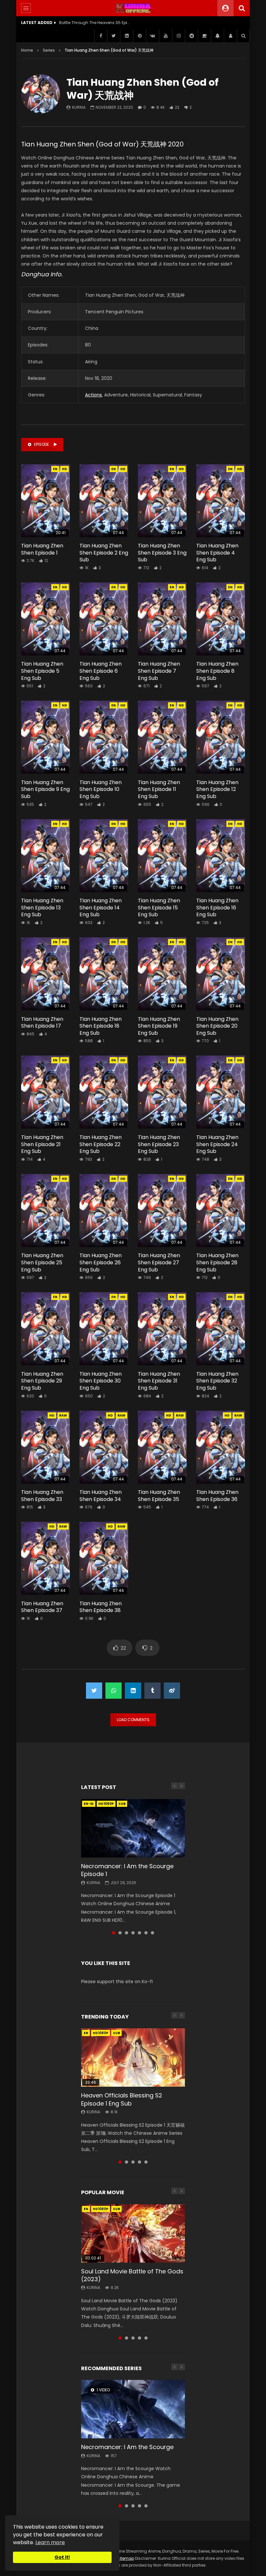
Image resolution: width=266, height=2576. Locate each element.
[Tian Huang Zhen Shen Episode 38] (104, 1558)
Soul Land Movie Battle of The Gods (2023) (132, 2275)
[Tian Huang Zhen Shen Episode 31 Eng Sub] (162, 1329)
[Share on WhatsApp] (114, 1691)
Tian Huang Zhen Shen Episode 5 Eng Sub (42, 671)
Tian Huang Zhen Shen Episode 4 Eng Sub (217, 553)
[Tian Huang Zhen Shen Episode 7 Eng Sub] (162, 619)
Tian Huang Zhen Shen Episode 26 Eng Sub (101, 1262)
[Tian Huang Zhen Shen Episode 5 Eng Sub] (45, 619)
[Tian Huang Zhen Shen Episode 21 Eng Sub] (45, 1092)
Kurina (79, 107)
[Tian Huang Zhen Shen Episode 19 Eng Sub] (162, 974)
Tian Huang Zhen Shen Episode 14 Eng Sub (101, 907)
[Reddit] (191, 36)
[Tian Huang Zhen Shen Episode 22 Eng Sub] (104, 1092)
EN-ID (89, 1804)
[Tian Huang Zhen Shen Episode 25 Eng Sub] (45, 1211)
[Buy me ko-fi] (204, 36)
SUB (122, 1804)
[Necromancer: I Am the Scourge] (133, 2409)
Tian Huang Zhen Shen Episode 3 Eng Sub (162, 553)
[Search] (242, 8)
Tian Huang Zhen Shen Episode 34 (101, 1496)
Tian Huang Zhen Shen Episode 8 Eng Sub (217, 671)
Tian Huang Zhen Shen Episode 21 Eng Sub (42, 1144)
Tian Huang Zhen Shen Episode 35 (159, 1496)
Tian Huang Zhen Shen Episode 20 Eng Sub (217, 1026)
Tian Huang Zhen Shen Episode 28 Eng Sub (217, 1262)
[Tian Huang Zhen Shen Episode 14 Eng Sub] (104, 856)
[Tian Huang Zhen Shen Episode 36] (221, 1447)
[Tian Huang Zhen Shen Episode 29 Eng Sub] (45, 1329)
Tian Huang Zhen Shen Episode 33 (42, 1496)
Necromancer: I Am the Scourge (127, 2447)
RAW (63, 1415)
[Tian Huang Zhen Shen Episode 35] (162, 1447)
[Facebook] (101, 36)
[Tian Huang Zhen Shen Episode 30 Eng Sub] (104, 1329)
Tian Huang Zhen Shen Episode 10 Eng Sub (101, 789)
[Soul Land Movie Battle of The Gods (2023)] (133, 2233)
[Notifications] (217, 36)
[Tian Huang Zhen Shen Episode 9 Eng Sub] (45, 737)
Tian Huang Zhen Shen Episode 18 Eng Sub (101, 1026)
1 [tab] (114, 1933)
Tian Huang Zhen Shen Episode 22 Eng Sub (101, 1144)
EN (55, 469)
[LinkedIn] (127, 36)
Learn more (50, 2542)
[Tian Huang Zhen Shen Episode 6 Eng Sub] (104, 619)
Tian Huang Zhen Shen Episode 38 (101, 1607)
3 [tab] (127, 1933)
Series (49, 50)
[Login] (230, 36)
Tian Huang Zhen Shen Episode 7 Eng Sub (159, 671)
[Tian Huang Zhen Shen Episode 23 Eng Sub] (162, 1092)
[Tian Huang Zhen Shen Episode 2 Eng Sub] (104, 501)
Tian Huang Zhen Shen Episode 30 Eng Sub (101, 1381)
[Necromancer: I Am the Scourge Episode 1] (133, 1828)
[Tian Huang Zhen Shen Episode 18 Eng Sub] (104, 974)
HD (65, 469)
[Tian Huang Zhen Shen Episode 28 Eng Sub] (221, 1211)
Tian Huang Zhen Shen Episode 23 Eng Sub (159, 1144)
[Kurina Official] (133, 8)
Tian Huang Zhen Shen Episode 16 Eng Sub (217, 907)
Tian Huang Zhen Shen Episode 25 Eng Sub (42, 1262)
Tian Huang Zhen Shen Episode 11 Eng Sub (159, 789)
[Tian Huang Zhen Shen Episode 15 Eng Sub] (162, 856)
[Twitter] (114, 36)
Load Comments (133, 1720)
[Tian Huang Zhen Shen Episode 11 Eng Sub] (162, 737)
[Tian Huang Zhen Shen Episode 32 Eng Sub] (221, 1329)
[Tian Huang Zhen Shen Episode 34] (104, 1447)
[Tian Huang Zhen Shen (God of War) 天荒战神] (41, 94)
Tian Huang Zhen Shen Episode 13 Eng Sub (42, 907)
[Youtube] (165, 36)
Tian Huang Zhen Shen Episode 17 (42, 1023)
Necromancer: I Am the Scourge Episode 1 (127, 1870)
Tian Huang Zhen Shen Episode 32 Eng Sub (217, 1381)
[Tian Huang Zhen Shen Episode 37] (45, 1558)
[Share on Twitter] (94, 1691)
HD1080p (106, 1804)
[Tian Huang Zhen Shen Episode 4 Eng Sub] (221, 501)
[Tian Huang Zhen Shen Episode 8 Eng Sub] (221, 619)
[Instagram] (178, 36)
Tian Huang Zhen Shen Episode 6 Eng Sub (101, 671)
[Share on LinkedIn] (133, 1691)
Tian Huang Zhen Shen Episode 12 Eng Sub (217, 789)
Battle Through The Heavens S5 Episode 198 (95, 23)
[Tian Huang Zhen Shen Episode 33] (45, 1447)
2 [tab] (120, 1933)
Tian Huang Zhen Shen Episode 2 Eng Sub (104, 553)
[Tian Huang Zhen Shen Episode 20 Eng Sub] (221, 974)
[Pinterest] (139, 36)
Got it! (62, 2557)
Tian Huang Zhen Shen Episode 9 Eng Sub (45, 789)
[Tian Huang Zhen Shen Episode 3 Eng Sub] (162, 501)
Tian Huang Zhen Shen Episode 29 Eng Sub (42, 1381)
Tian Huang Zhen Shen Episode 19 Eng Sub (159, 1026)
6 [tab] (146, 1933)
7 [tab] (152, 1933)
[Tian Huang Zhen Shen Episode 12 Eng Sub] (221, 737)
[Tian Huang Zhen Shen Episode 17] (45, 974)
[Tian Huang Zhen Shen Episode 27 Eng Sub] (162, 1211)
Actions (93, 395)
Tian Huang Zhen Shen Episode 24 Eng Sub (217, 1144)
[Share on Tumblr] (152, 1691)
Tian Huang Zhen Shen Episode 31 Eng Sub (159, 1381)
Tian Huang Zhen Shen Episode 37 (42, 1607)
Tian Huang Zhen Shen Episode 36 (217, 1496)
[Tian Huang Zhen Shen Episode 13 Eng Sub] (45, 856)
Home (27, 50)
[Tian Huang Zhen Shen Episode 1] (45, 501)
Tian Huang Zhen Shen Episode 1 (42, 549)
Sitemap (126, 2558)
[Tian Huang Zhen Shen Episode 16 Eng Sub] (221, 856)
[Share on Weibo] (172, 1691)
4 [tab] (133, 1933)
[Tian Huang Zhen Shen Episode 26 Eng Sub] (104, 1211)
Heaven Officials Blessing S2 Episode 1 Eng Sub (122, 2099)
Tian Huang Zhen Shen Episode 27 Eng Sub (159, 1262)
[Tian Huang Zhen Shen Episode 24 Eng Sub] (221, 1092)
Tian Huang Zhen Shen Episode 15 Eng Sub (159, 907)
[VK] (152, 36)
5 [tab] (139, 1933)
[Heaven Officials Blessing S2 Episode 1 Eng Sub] (133, 2057)
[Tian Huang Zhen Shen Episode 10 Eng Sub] (104, 737)
